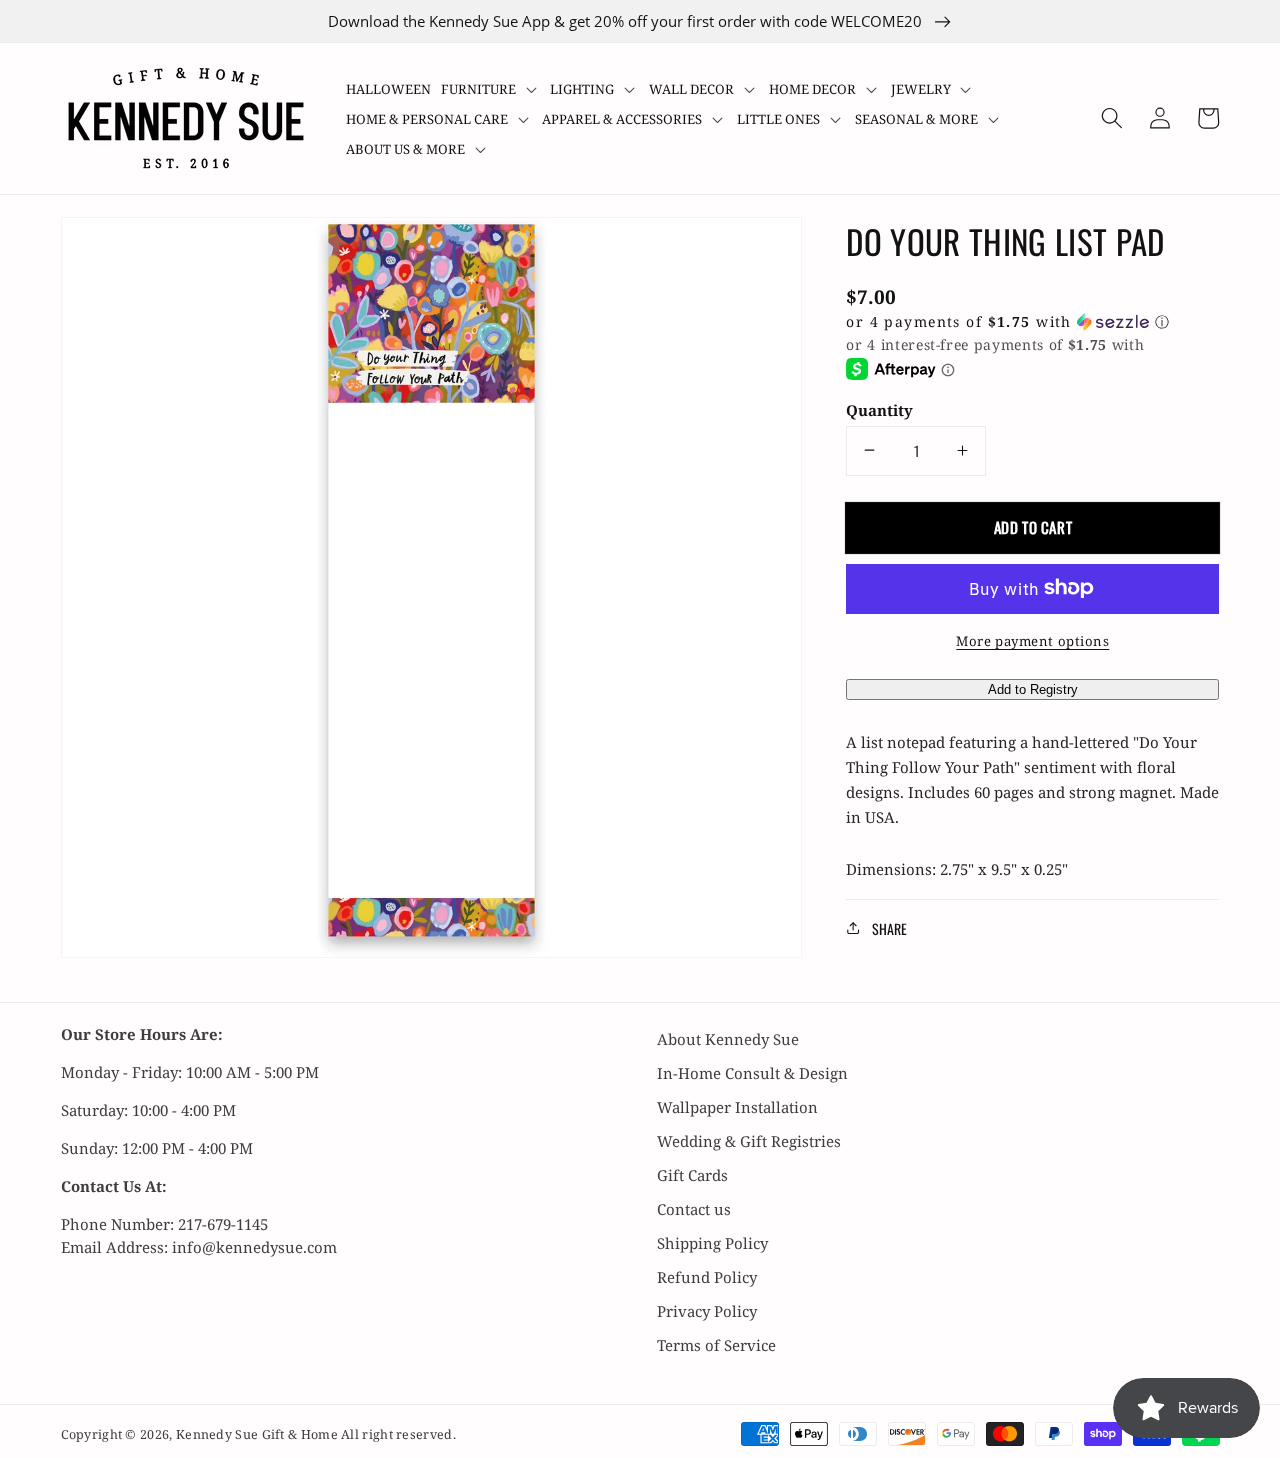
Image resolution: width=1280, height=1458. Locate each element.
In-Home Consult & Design (752, 1073)
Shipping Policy (712, 1243)
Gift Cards (692, 1175)
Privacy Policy (707, 1311)
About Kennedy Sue (728, 1039)
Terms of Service (716, 1345)
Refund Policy (707, 1277)
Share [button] (889, 927)
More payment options (1032, 640)
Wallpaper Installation (737, 1107)
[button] (491, 89)
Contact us (694, 1209)
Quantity (879, 409)
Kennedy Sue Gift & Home (258, 1434)
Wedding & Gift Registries (749, 1141)
